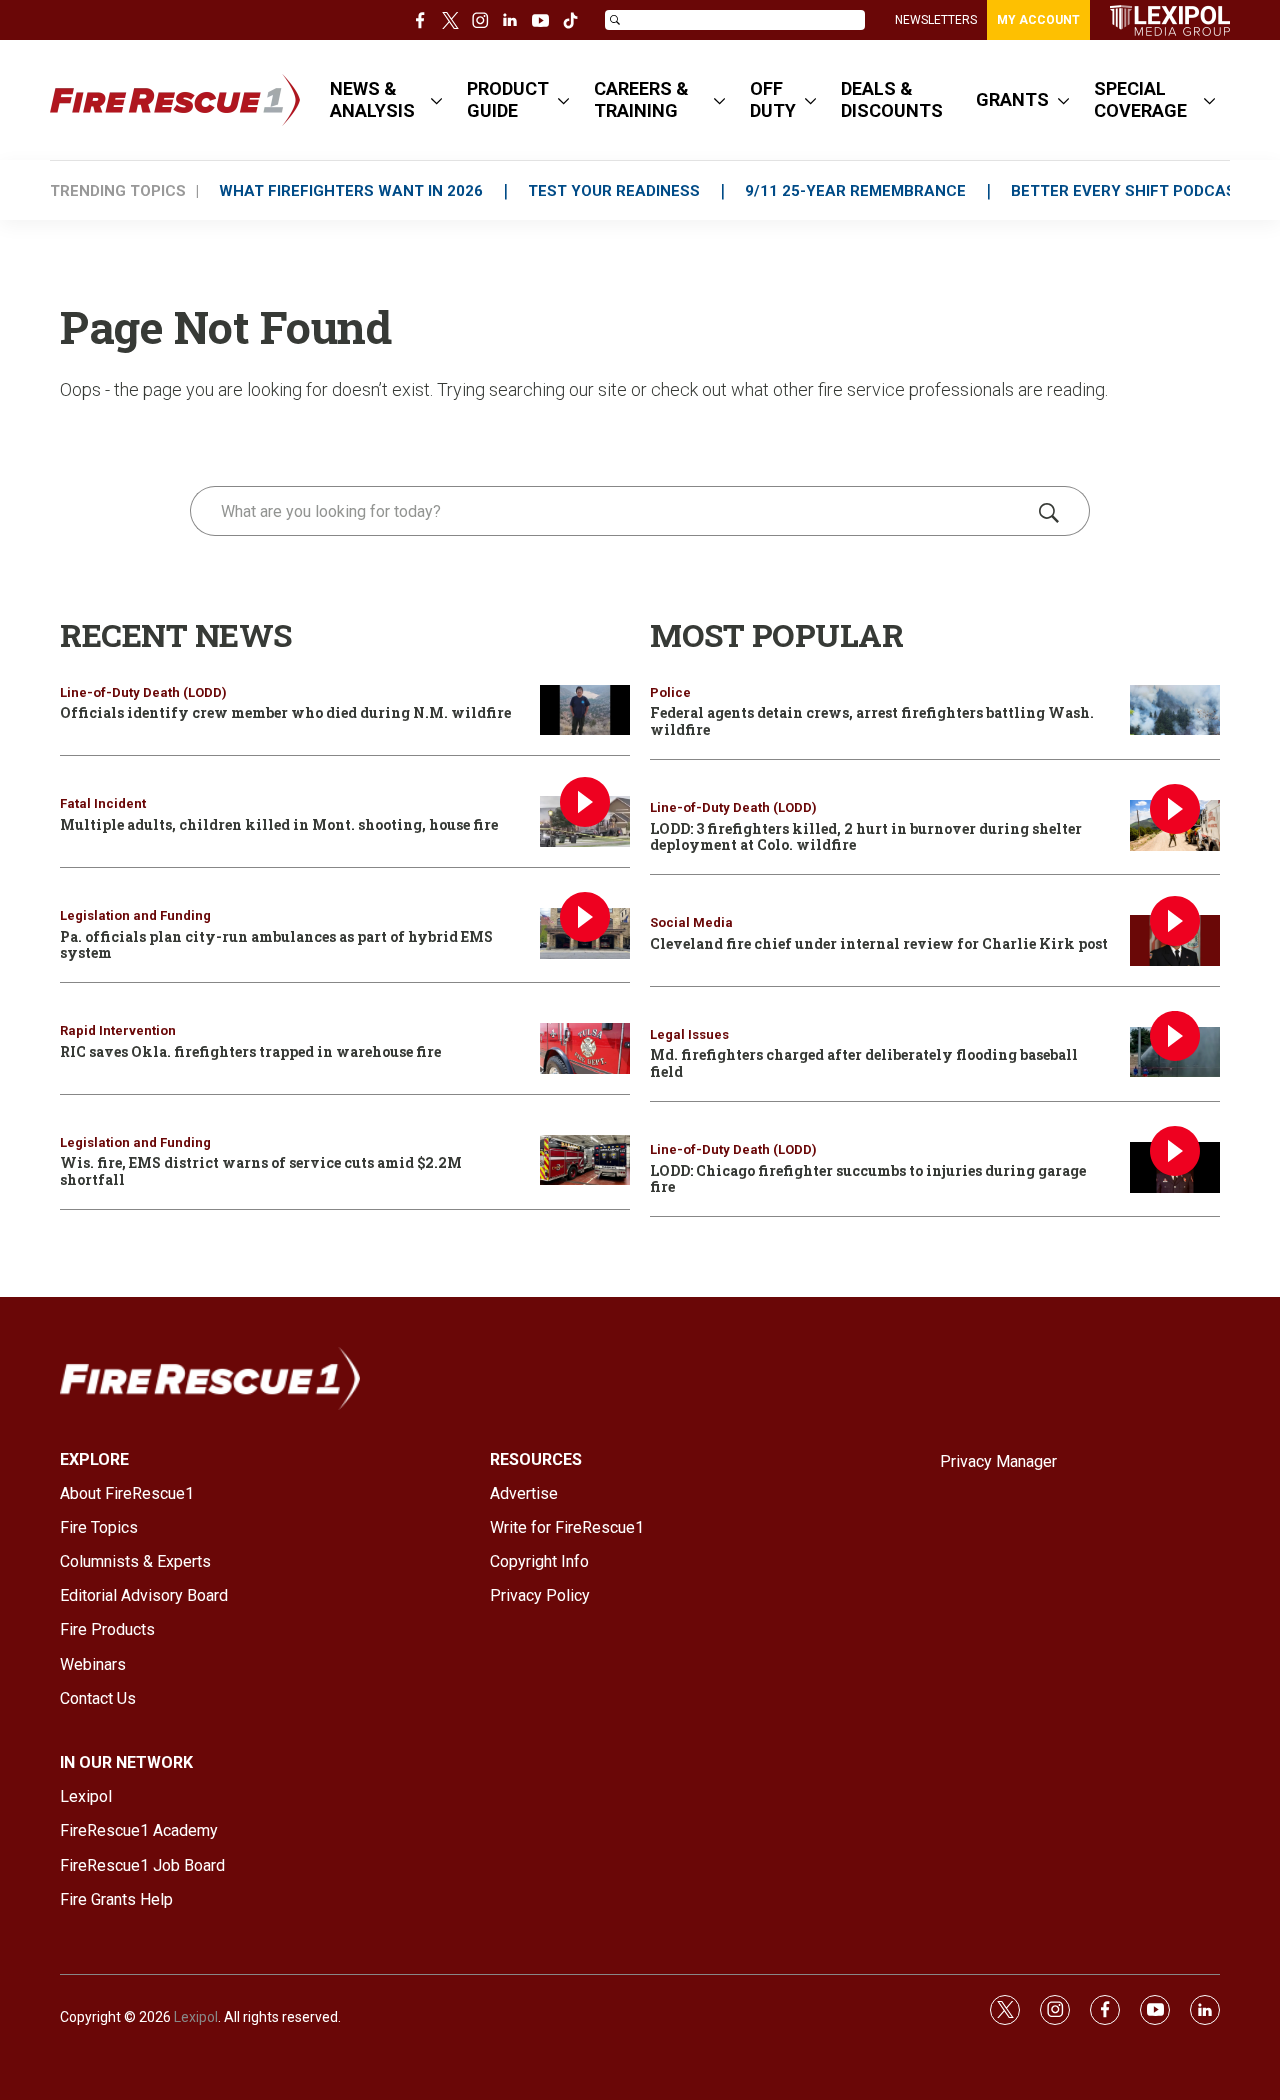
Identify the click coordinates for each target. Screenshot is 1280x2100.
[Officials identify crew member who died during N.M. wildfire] (585, 710)
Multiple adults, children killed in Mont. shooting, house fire (279, 824)
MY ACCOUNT (1038, 20)
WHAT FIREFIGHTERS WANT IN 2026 (351, 191)
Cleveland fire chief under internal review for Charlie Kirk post (879, 943)
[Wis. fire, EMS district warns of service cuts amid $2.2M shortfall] (585, 1160)
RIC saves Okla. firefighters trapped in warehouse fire (250, 1051)
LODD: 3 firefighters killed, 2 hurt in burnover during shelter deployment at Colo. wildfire (866, 837)
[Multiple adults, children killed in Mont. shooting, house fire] (585, 821)
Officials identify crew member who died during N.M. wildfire (285, 712)
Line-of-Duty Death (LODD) (143, 692)
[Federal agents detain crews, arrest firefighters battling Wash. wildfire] (1175, 710)
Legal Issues (689, 1034)
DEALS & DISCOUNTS (892, 99)
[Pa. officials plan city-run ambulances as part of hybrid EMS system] (585, 933)
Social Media (691, 922)
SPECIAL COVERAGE (1140, 99)
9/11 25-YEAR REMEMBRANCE (855, 191)
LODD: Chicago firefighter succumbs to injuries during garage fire (868, 1179)
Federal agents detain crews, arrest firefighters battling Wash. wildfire (872, 721)
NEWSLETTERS (936, 20)
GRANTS (1012, 99)
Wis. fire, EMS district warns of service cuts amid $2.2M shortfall (261, 1171)
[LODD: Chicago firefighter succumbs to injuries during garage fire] (1175, 1167)
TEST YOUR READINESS (614, 191)
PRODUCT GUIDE (508, 99)
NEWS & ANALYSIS (372, 99)
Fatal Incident (103, 803)
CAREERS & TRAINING (641, 99)
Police (670, 692)
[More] (436, 100)
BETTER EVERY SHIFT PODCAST (1128, 191)
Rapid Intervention (118, 1030)
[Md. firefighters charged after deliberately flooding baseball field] (1175, 1052)
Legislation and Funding (135, 915)
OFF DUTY (773, 99)
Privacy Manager (998, 1461)
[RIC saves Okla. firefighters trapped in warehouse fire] (585, 1048)
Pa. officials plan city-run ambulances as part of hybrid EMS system (276, 945)
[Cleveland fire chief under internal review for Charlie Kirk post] (1175, 940)
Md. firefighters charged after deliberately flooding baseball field (864, 1063)
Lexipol (196, 2017)
